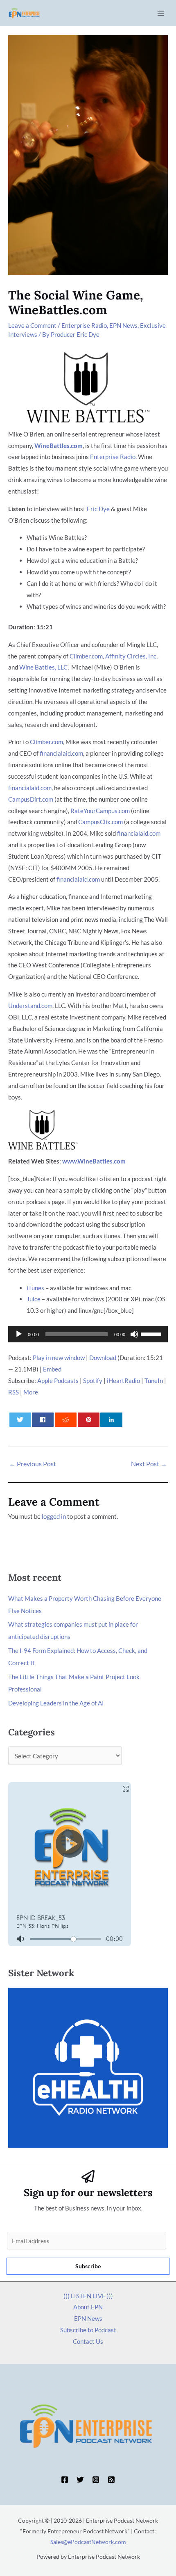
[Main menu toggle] (161, 13)
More (31, 1392)
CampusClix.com (100, 822)
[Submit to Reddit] (66, 1420)
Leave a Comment (32, 325)
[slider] (152, 1333)
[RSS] (111, 2480)
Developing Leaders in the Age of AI (56, 1703)
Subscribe (88, 2266)
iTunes (35, 1288)
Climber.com (86, 656)
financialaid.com (61, 753)
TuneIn (154, 1381)
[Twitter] (80, 2480)
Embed (52, 1369)
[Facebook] (65, 2480)
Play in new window (59, 1358)
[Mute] (134, 1334)
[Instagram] (96, 2480)
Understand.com (30, 1006)
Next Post (149, 1464)
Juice (34, 1299)
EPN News (123, 325)
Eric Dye (98, 509)
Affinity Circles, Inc (131, 656)
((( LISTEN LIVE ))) (88, 2296)
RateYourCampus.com (100, 811)
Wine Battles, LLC (43, 667)
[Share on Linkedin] (111, 1420)
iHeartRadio (123, 1381)
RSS (14, 1392)
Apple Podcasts (58, 1381)
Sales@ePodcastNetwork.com (88, 2542)
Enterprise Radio (84, 325)
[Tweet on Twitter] (20, 1420)
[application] (88, 1334)
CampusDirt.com (31, 799)
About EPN (88, 2307)
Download (103, 1358)
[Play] (19, 1334)
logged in (54, 1516)
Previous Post (33, 1464)
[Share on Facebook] (43, 1420)
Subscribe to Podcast (88, 2330)
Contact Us (88, 2341)
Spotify (93, 1381)
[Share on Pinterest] (89, 1420)
